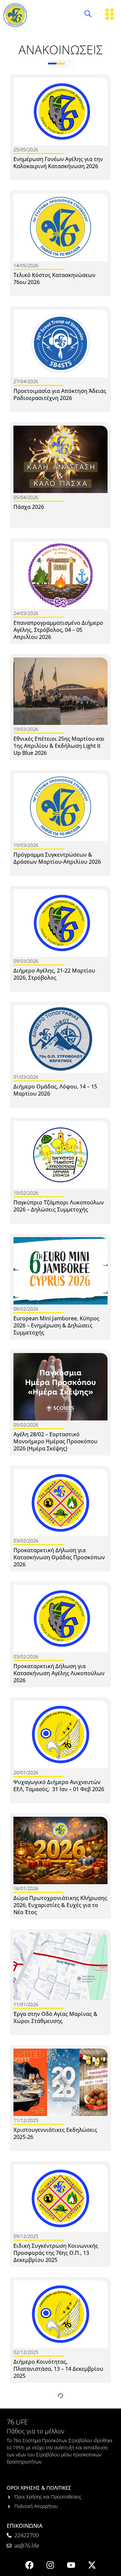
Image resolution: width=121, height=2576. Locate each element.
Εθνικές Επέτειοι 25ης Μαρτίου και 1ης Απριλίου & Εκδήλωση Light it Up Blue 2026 (59, 746)
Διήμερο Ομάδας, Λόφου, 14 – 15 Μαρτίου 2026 (55, 1090)
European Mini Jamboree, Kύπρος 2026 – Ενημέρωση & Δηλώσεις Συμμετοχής (56, 1325)
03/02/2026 (26, 1541)
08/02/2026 (26, 1309)
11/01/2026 (26, 2004)
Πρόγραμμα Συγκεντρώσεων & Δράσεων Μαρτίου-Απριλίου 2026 (57, 858)
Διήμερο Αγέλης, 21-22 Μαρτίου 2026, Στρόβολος (54, 974)
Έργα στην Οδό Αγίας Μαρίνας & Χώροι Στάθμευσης (55, 2017)
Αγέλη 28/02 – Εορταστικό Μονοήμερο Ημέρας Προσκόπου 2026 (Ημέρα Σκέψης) (55, 1441)
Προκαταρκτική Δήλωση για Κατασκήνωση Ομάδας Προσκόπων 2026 (59, 1557)
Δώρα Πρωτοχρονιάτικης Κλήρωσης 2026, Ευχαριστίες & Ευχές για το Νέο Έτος (60, 1905)
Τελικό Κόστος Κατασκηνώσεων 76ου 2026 (54, 279)
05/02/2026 (26, 1425)
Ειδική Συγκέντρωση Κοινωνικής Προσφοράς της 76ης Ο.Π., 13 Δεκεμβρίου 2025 (56, 2253)
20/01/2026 (26, 1772)
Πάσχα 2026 (29, 507)
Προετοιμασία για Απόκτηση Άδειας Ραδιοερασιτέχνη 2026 (60, 394)
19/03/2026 (26, 729)
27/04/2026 (26, 381)
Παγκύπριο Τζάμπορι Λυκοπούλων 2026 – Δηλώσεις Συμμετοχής (59, 1206)
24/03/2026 (26, 613)
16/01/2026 (26, 1888)
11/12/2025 (26, 2120)
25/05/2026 (26, 149)
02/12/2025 (26, 2352)
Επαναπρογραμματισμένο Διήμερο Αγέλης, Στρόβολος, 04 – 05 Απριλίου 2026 (58, 630)
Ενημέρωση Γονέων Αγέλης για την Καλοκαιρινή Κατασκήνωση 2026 (58, 163)
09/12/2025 (26, 2236)
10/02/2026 (26, 1193)
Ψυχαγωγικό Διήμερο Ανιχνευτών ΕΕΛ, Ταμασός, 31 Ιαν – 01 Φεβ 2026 (59, 1786)
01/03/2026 (26, 1077)
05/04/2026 (26, 497)
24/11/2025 (26, 2468)
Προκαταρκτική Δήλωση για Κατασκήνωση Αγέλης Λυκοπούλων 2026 (59, 1673)
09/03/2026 (26, 961)
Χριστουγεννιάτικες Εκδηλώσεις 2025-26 (55, 2133)
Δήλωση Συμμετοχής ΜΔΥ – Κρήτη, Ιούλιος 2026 (58, 2481)
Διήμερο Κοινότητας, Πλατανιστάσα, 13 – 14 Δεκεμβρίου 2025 (58, 2369)
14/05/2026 (26, 265)
